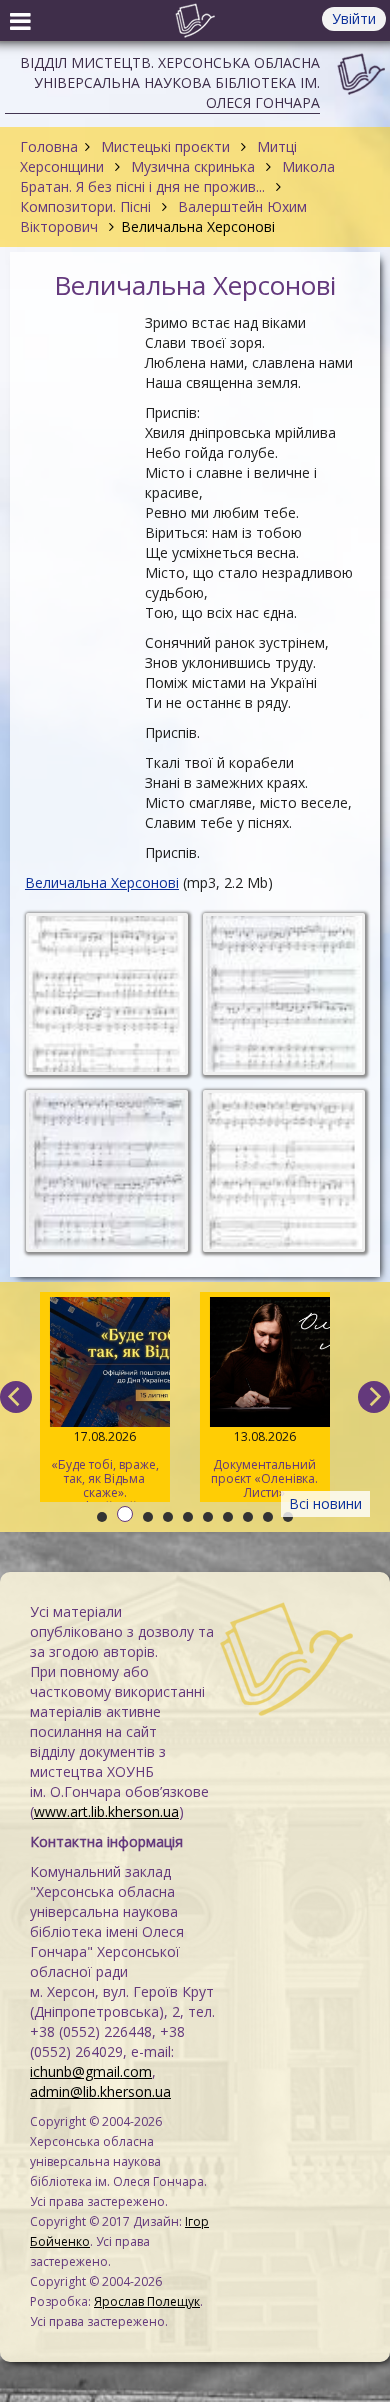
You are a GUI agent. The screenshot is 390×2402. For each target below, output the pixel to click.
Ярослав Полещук (147, 2301)
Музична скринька (193, 166)
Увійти (354, 18)
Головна (49, 146)
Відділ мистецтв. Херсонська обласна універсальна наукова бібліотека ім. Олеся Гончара (170, 82)
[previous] (16, 1397)
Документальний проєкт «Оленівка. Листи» (264, 1464)
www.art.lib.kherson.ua (106, 1811)
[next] (374, 1397)
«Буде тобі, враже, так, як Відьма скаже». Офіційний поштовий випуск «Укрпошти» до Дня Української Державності (105, 1465)
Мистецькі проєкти (165, 146)
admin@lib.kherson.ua (100, 2091)
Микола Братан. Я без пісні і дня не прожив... (177, 176)
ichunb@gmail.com (91, 2071)
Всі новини (325, 1503)
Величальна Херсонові (102, 882)
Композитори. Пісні (87, 206)
